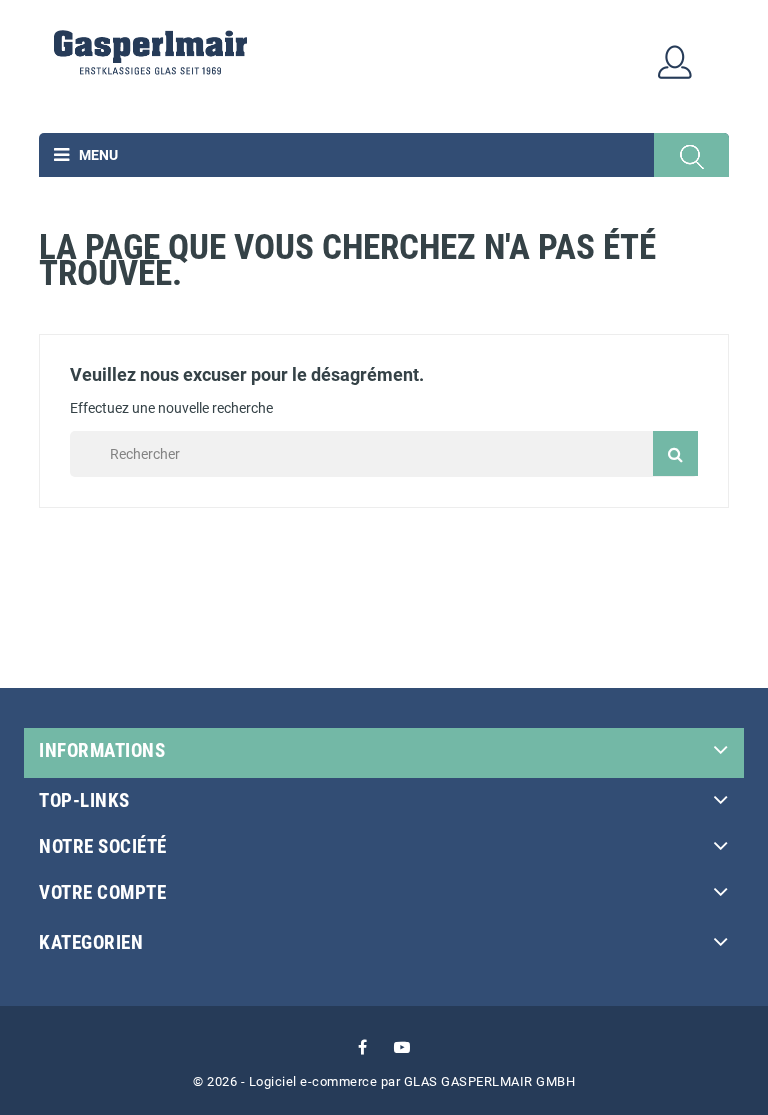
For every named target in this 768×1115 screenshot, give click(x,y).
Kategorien (91, 942)
